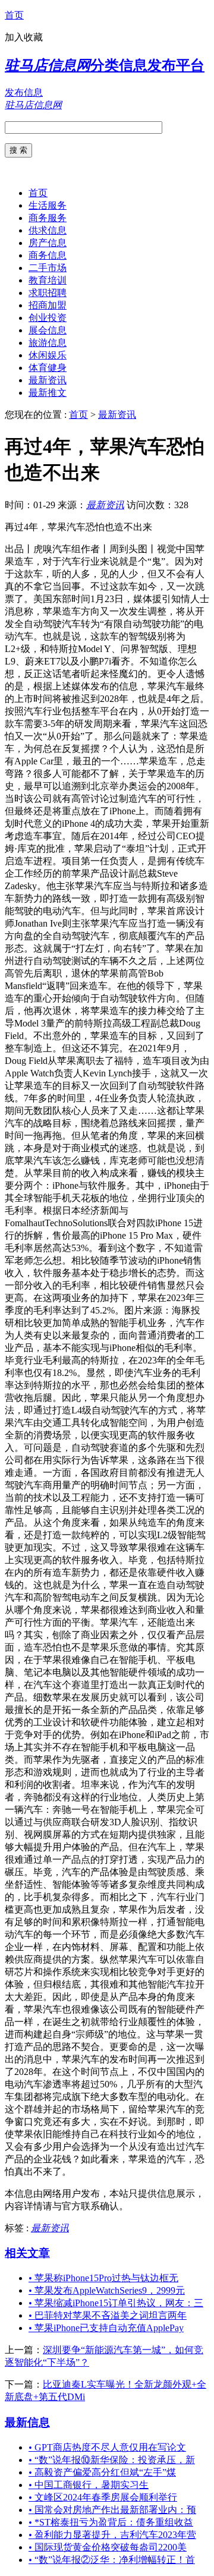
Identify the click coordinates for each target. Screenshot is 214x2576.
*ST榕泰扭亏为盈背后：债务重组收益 (111, 2522)
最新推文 (48, 393)
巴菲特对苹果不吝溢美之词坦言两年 (108, 2315)
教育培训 (48, 280)
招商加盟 (48, 305)
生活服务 (48, 205)
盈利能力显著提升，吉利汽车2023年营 (112, 2535)
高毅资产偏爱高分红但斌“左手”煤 (102, 2472)
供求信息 (48, 230)
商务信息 (48, 255)
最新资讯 (48, 380)
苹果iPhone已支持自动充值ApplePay (106, 2328)
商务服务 (48, 218)
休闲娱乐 (48, 355)
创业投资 (48, 318)
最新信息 (27, 2422)
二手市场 (48, 268)
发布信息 (24, 92)
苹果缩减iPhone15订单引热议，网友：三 (116, 2303)
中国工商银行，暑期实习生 (89, 2485)
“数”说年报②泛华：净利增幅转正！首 (112, 2560)
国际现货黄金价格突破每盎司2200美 (108, 2547)
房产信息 (48, 243)
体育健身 (48, 368)
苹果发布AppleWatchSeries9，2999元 (107, 2290)
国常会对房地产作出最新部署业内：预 (112, 2510)
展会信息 (48, 330)
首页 (14, 15)
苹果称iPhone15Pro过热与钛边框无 (103, 2278)
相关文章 (27, 2253)
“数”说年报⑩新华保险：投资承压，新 (112, 2460)
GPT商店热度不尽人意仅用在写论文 (107, 2447)
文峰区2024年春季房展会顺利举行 (103, 2497)
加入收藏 (24, 37)
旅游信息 (48, 343)
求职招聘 (48, 293)
